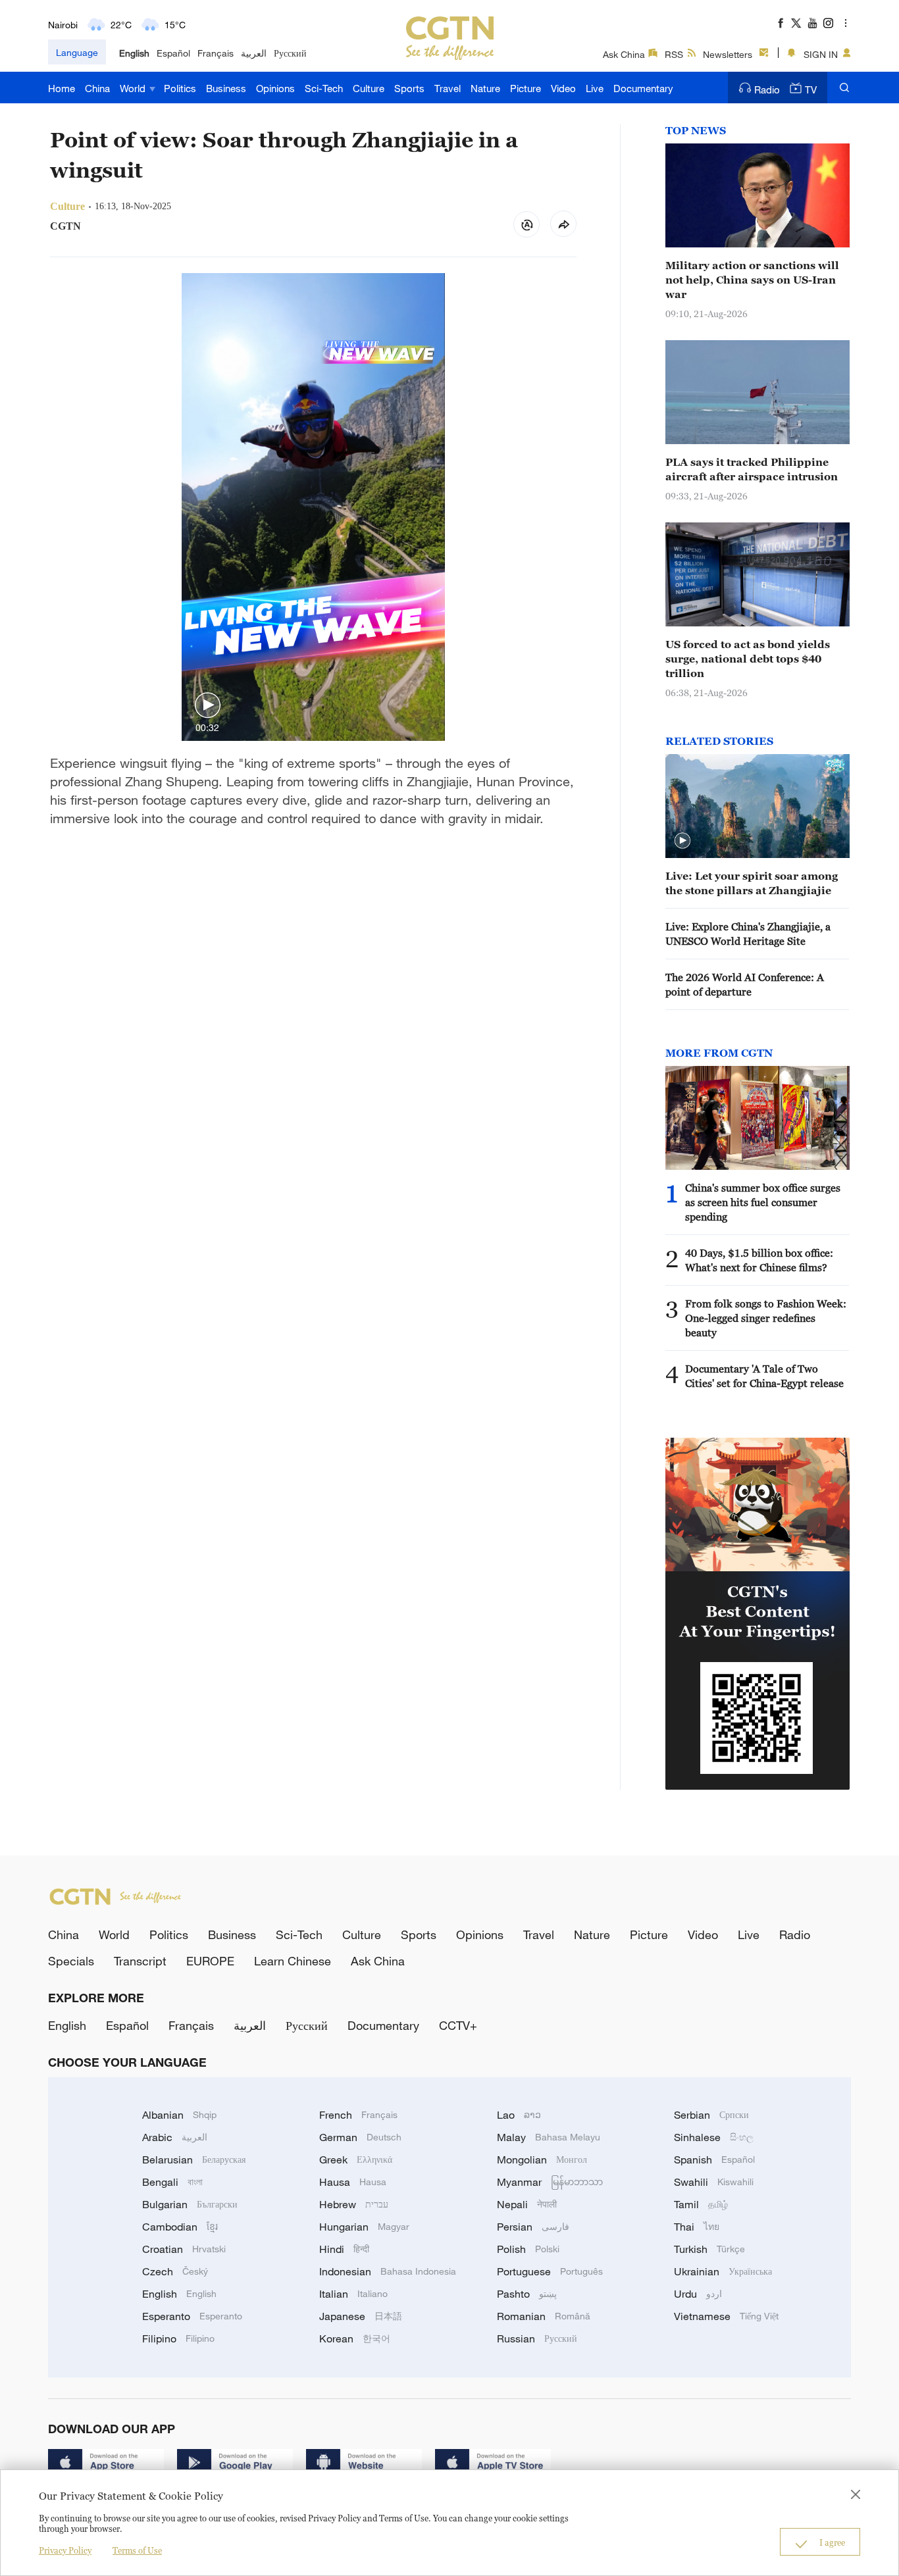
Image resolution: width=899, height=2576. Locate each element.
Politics (180, 88)
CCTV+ (458, 2025)
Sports (409, 88)
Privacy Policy (65, 2550)
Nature (485, 88)
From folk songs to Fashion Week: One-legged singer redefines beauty (766, 1318)
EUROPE (210, 1961)
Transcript (140, 1961)
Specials (71, 1961)
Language (77, 52)
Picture (526, 88)
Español (173, 53)
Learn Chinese (293, 1961)
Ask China (624, 54)
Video (563, 88)
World (134, 88)
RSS (674, 54)
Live (595, 88)
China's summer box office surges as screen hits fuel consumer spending (763, 1202)
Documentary (643, 88)
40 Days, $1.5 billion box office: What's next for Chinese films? (759, 1260)
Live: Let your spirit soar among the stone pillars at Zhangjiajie (752, 883)
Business (226, 88)
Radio (767, 89)
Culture (369, 88)
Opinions (275, 88)
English (134, 53)
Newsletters (728, 54)
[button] (208, 706)
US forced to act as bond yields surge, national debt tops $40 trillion (748, 659)
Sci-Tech (324, 88)
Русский (290, 53)
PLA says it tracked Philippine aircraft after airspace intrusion (752, 469)
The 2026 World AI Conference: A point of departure (745, 984)
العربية (254, 53)
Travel (448, 88)
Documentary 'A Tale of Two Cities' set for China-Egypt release (764, 1376)
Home (62, 88)
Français (216, 53)
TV (811, 89)
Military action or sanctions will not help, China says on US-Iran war (752, 280)
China (97, 88)
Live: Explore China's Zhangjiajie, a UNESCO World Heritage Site (748, 934)
